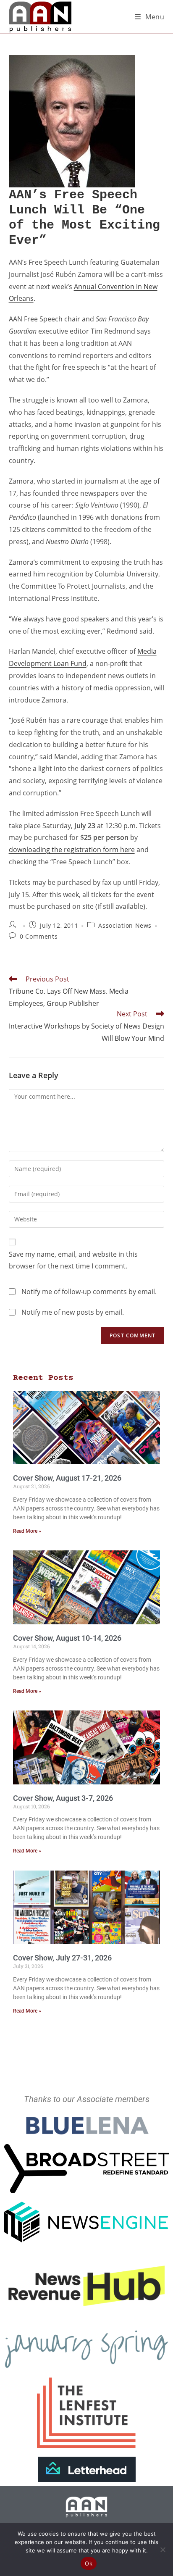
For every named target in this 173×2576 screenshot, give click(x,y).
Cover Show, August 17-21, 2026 (67, 1478)
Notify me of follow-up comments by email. (89, 1292)
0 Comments (39, 936)
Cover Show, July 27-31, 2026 (62, 1958)
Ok (89, 2563)
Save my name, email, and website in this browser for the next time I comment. (73, 1260)
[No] (163, 2550)
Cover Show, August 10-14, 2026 (67, 1638)
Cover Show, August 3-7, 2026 (63, 1798)
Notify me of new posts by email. (73, 1312)
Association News (125, 925)
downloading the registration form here (72, 850)
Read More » (27, 1531)
